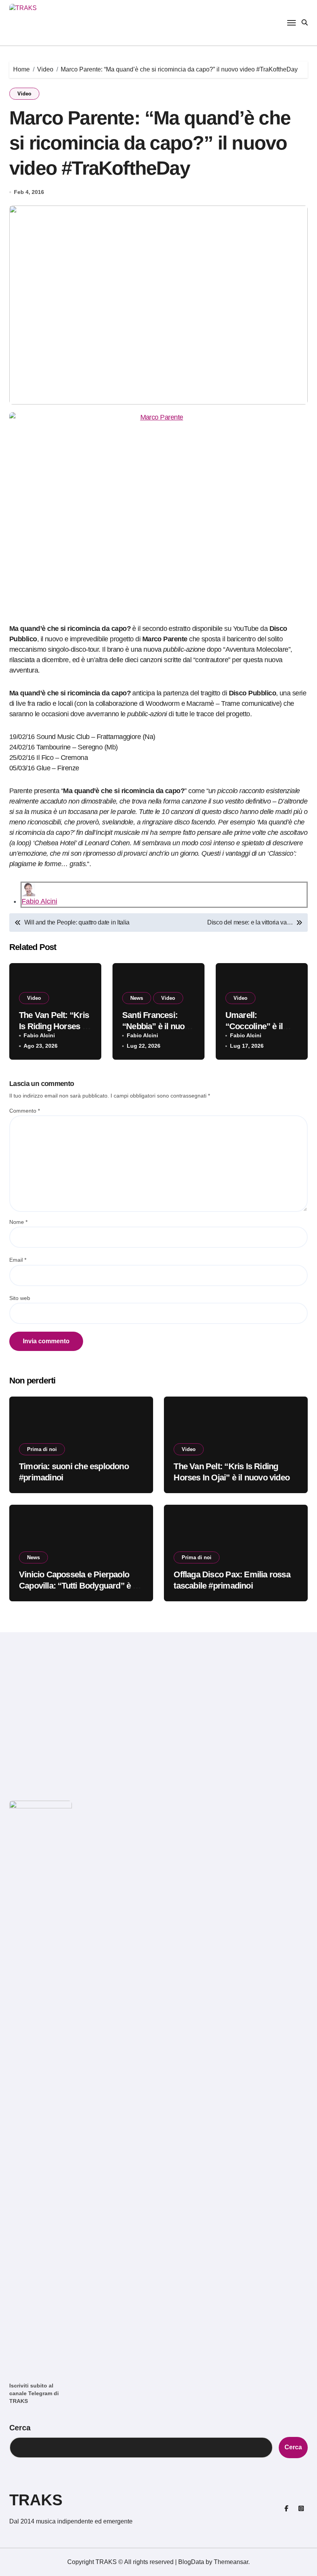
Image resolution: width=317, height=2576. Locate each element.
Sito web (20, 1298)
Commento (25, 1111)
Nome (18, 1222)
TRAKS (36, 2500)
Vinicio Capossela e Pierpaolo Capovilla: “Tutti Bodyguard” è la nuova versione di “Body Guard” (79, 1585)
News (137, 998)
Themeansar (231, 2562)
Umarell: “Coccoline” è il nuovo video (254, 1026)
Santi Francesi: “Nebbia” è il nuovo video (158, 1026)
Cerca (20, 2428)
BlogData (191, 2562)
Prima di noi (42, 1449)
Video (24, 94)
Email (18, 1260)
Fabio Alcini (39, 901)
